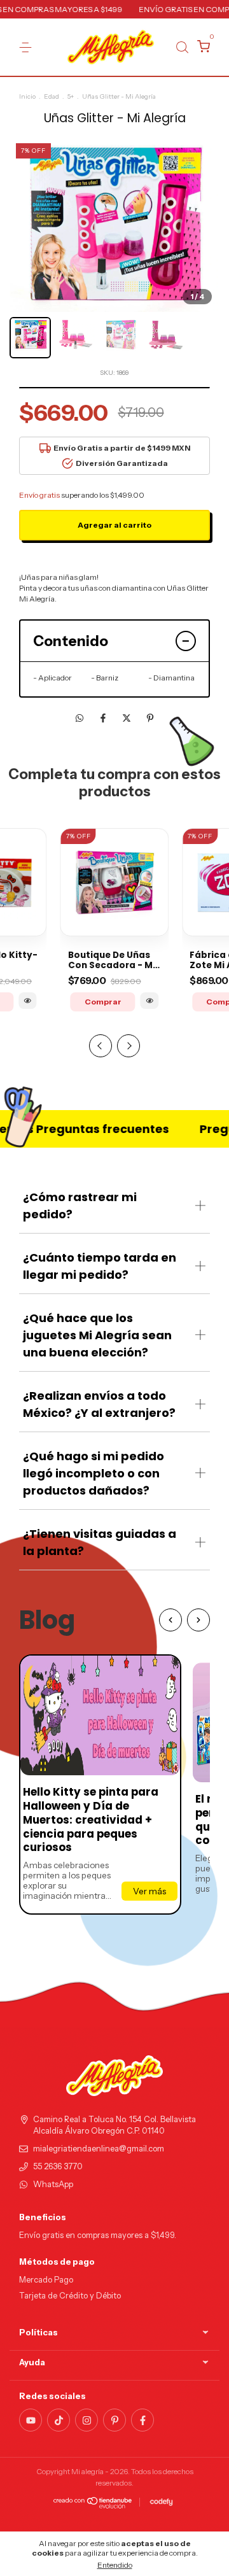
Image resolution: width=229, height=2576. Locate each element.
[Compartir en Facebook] (104, 719)
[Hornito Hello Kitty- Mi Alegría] (28, 1001)
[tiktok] (59, 2420)
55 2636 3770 (58, 2166)
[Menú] (28, 47)
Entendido (115, 2565)
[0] (201, 48)
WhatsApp (53, 2184)
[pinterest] (114, 2420)
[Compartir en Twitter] (128, 719)
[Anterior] (170, 1620)
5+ (71, 96)
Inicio (27, 96)
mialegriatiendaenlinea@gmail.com (99, 2149)
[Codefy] (161, 2502)
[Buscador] (182, 47)
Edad (52, 96)
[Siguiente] (198, 1620)
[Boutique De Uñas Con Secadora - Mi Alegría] (150, 1001)
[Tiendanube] (93, 2505)
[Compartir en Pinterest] (150, 719)
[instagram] (87, 2420)
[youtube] (31, 2420)
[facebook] (142, 2420)
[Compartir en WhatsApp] (80, 719)
